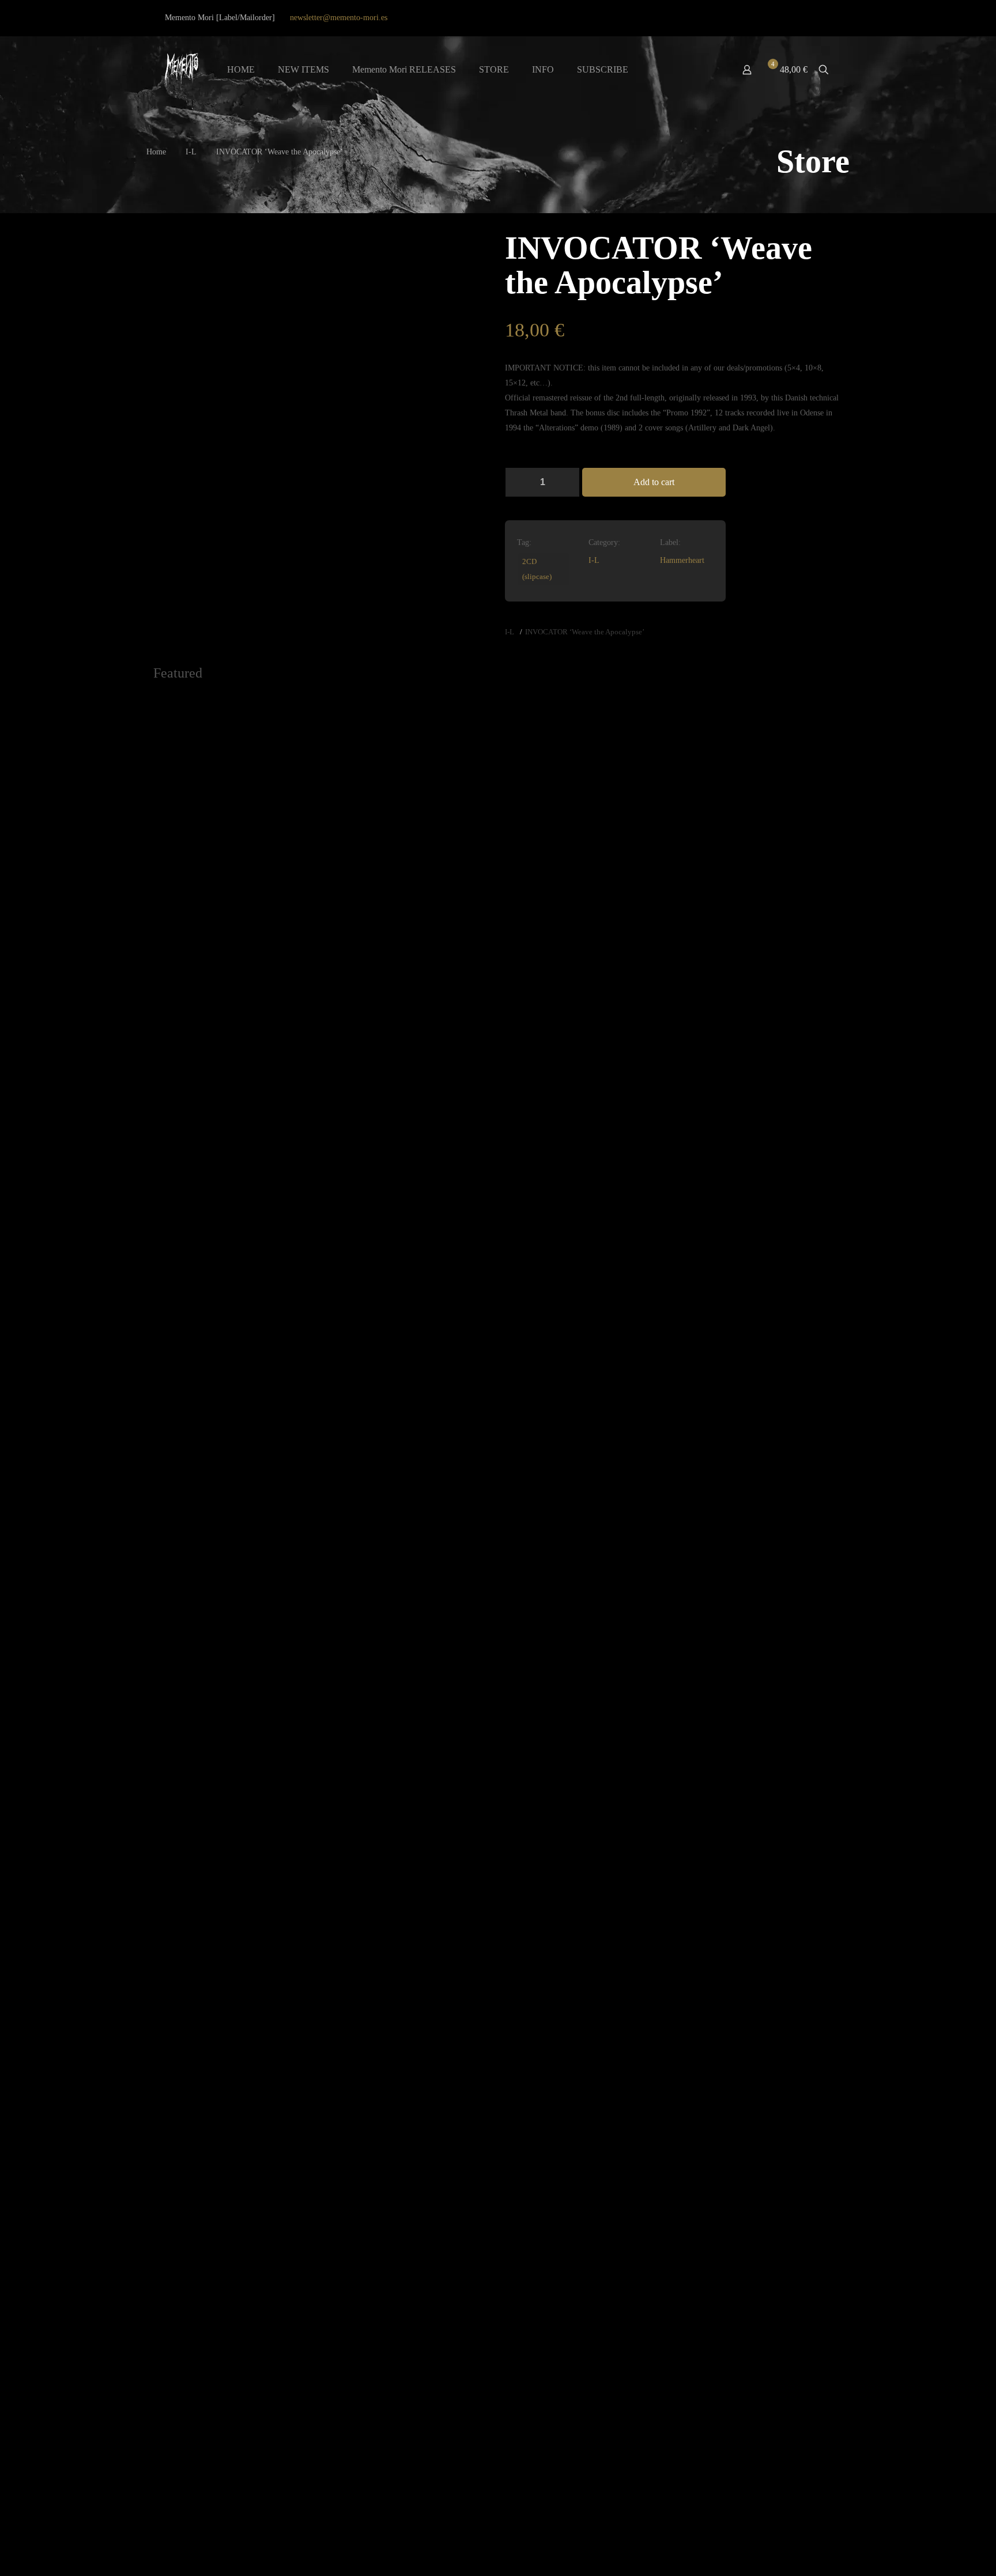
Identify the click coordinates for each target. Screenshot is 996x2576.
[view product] (304, 708)
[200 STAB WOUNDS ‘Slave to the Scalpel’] (239, 2066)
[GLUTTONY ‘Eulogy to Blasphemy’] (412, 772)
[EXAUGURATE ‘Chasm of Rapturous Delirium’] (239, 772)
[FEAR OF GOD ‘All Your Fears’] (412, 2066)
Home (156, 152)
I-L (191, 152)
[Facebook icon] (783, 18)
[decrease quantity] (518, 482)
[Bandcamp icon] (825, 18)
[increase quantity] (567, 482)
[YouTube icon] (797, 18)
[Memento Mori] (182, 70)
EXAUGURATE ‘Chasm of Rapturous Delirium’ (230, 892)
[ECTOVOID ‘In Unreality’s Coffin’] (584, 1124)
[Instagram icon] (812, 18)
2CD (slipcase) (537, 569)
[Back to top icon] (941, 2552)
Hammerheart (682, 560)
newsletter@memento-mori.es (339, 18)
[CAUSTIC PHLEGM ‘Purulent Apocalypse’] (757, 1124)
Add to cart (654, 482)
